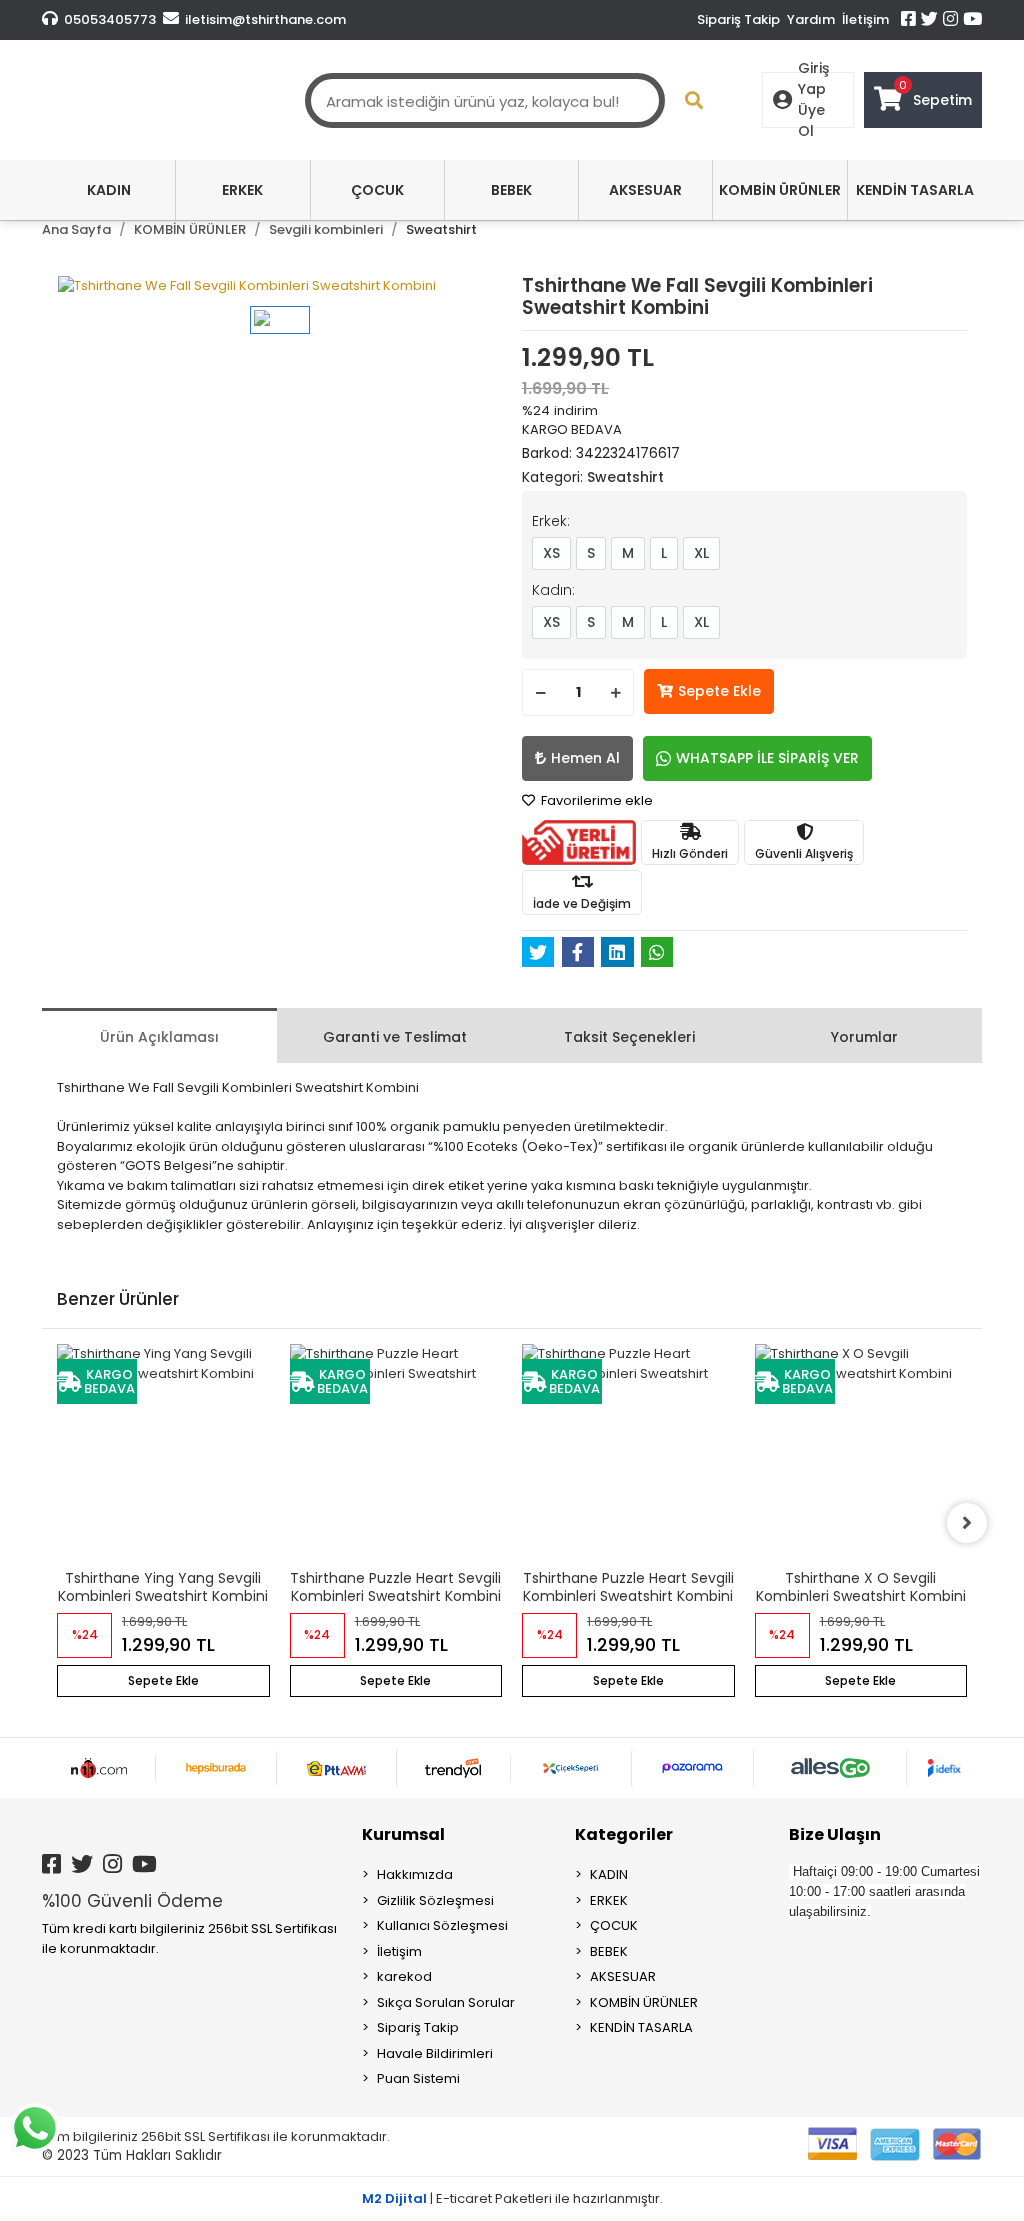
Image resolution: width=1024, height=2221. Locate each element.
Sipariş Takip (738, 19)
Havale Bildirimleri (435, 2053)
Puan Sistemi (418, 2078)
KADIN (609, 1874)
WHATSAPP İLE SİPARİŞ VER (767, 758)
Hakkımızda (415, 1874)
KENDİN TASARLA (641, 2027)
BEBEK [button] (511, 190)
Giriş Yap (813, 78)
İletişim (865, 19)
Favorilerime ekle (595, 800)
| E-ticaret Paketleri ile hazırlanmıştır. (512, 2198)
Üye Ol (811, 120)
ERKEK (609, 1900)
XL (701, 553)
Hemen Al (585, 758)
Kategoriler (624, 1834)
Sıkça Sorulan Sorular (446, 2002)
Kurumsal (403, 1834)
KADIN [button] (109, 190)
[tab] (159, 1035)
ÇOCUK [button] (377, 190)
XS (551, 553)
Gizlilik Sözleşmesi (435, 1900)
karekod (404, 1976)
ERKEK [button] (242, 190)
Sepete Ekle (719, 691)
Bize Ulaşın (835, 1834)
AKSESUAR (623, 1976)
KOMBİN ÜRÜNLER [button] (780, 190)
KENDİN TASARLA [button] (915, 190)
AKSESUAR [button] (645, 190)
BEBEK (609, 1951)
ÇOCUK (614, 1925)
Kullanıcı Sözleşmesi (442, 1925)
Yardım (811, 19)
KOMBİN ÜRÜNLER (644, 2002)
